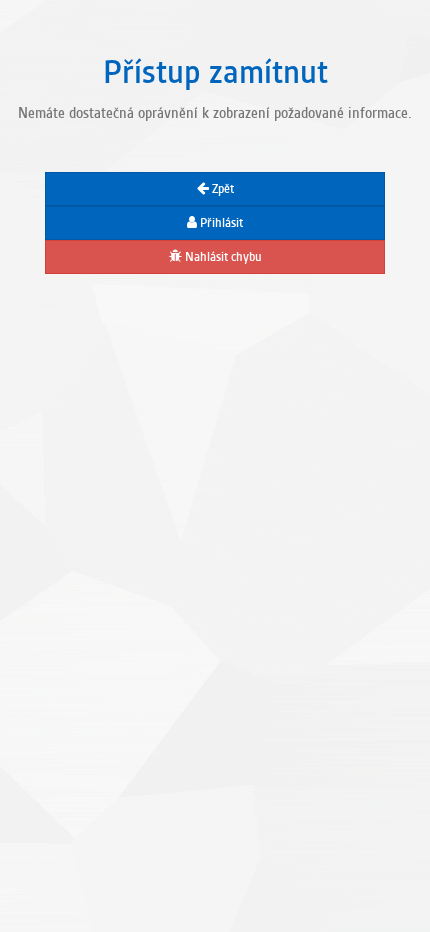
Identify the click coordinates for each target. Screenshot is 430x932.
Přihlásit (220, 223)
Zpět (221, 189)
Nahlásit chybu (222, 257)
